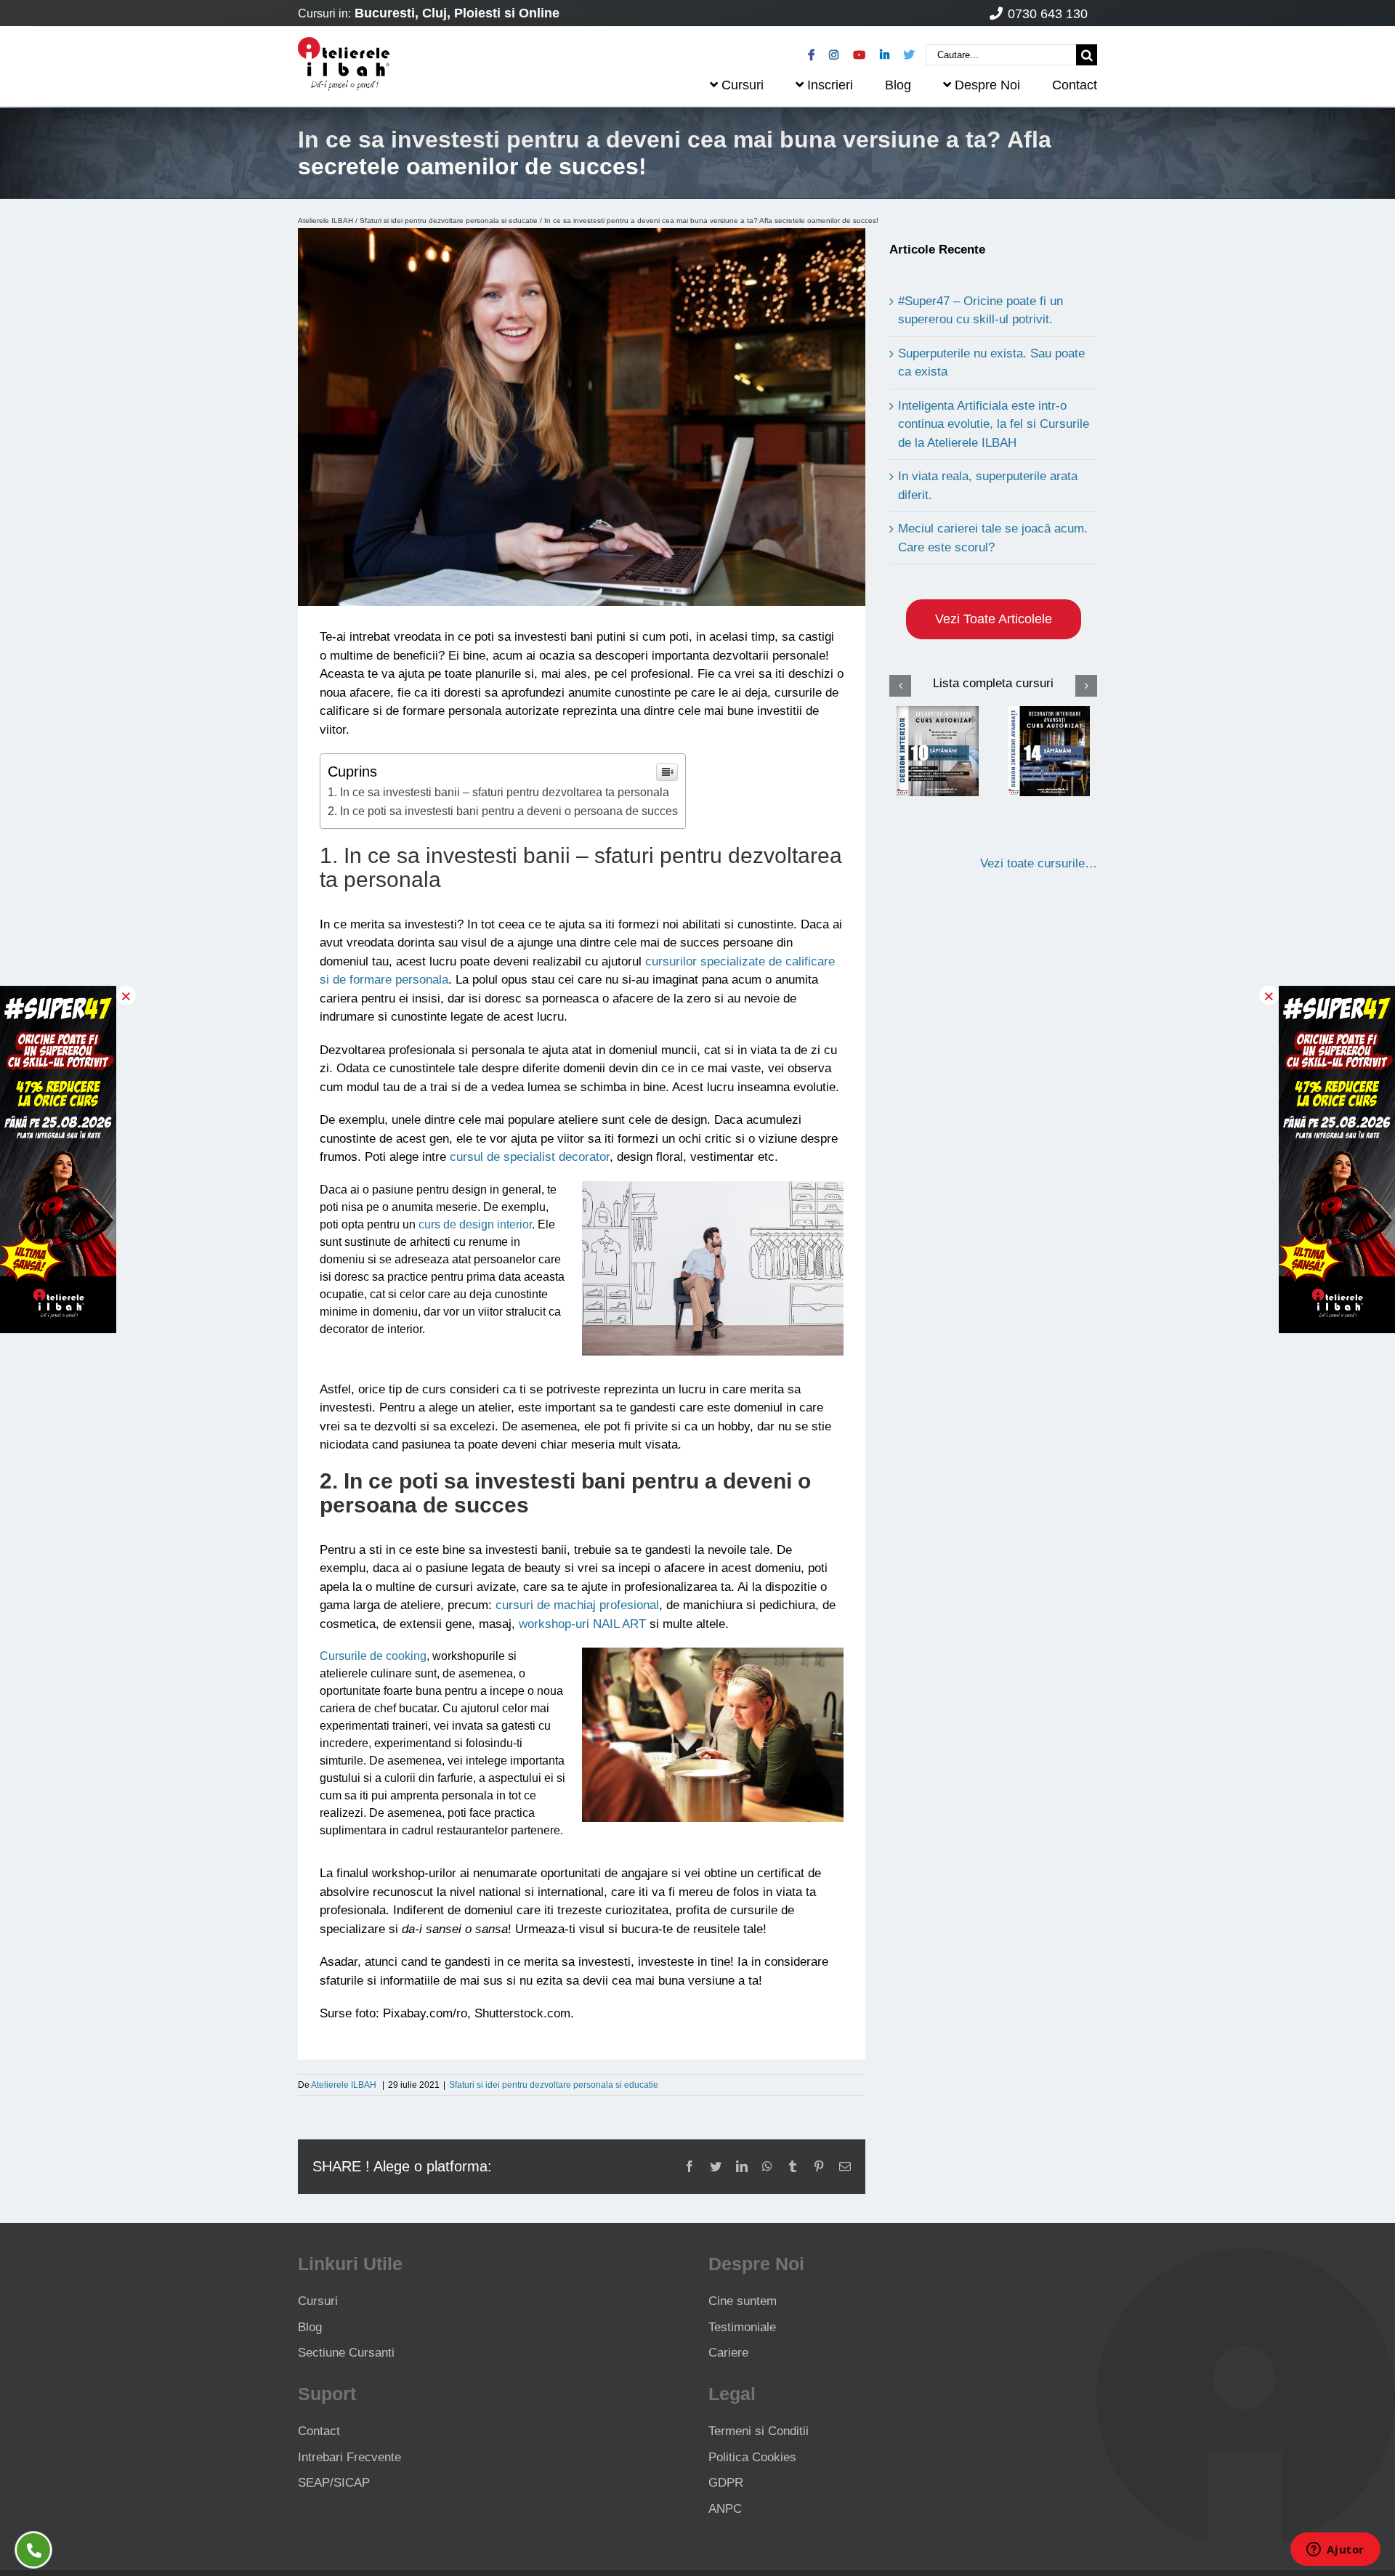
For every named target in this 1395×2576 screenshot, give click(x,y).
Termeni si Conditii (759, 2431)
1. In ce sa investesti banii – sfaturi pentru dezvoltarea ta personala (498, 792)
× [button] (126, 995)
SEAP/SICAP (334, 2483)
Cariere (728, 2353)
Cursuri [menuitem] (743, 85)
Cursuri (318, 2301)
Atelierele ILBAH (325, 220)
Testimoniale (742, 2327)
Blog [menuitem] (898, 85)
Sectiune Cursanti (346, 2353)
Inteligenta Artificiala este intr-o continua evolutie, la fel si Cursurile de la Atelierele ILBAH (994, 424)
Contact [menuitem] (1075, 85)
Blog (310, 2327)
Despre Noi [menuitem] (987, 85)
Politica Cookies (752, 2457)
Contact (319, 2431)
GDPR (726, 2483)
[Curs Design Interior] (938, 751)
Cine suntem (743, 2301)
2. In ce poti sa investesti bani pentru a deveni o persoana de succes (503, 811)
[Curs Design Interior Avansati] (1049, 751)
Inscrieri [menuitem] (830, 85)
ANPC (725, 2509)
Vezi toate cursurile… (1039, 863)
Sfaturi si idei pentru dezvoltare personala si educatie (449, 220)
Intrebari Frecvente (349, 2457)
